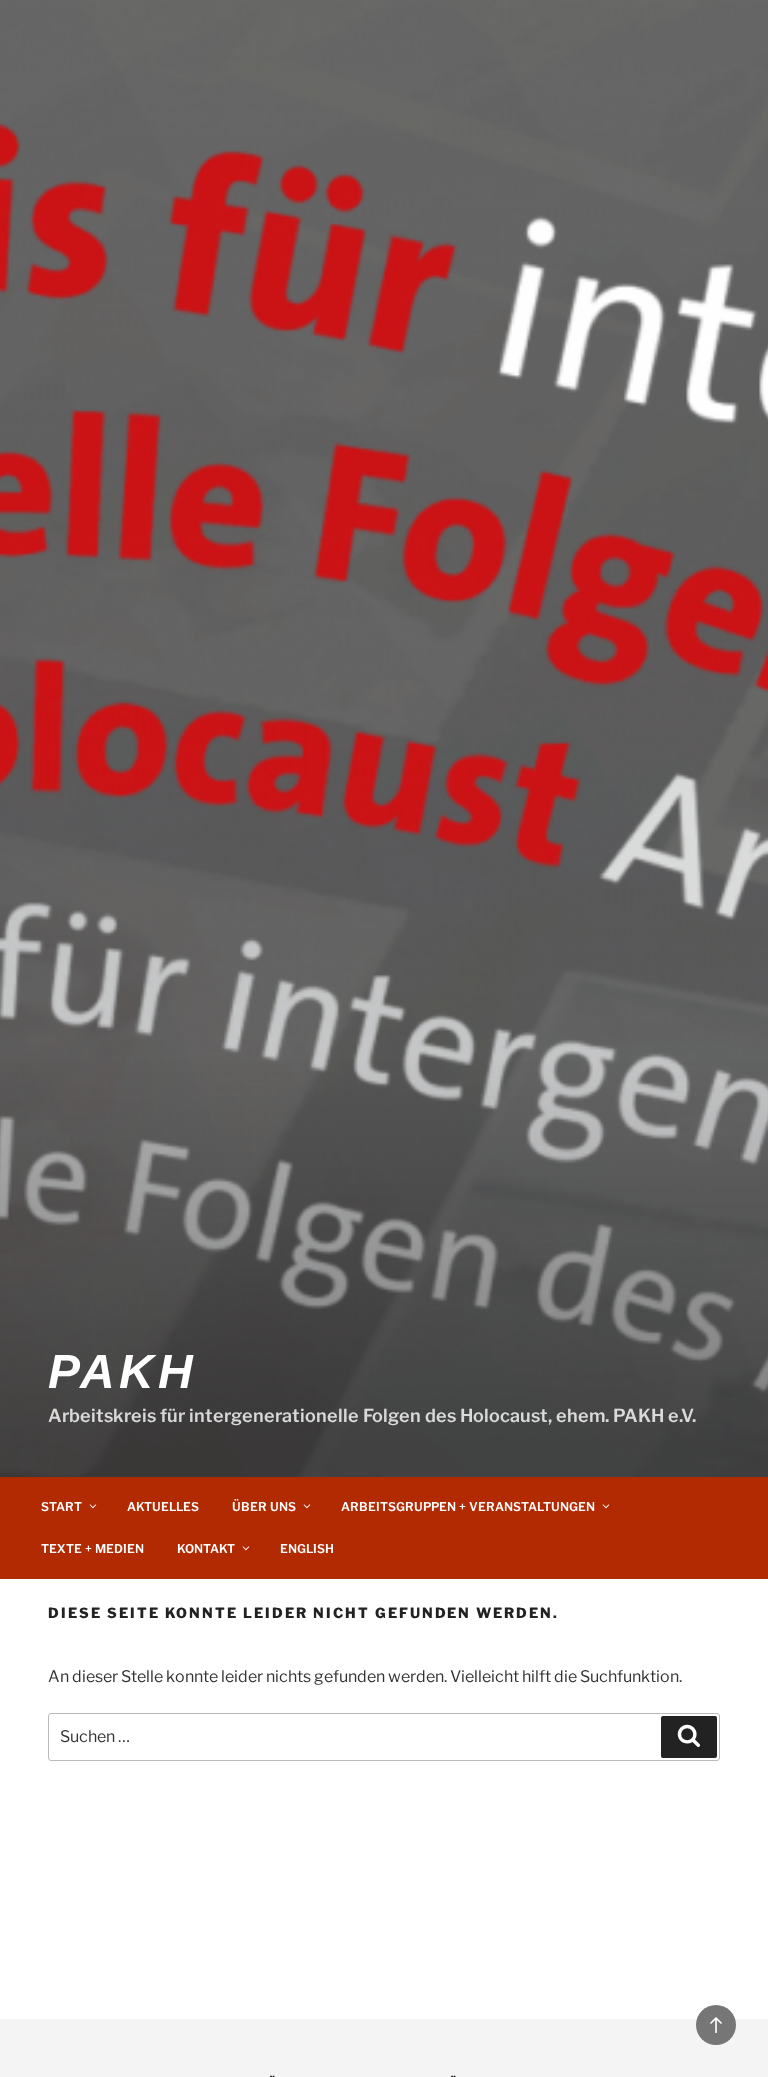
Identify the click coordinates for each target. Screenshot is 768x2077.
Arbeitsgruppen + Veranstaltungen (468, 1506)
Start (61, 1506)
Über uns (264, 1506)
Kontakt (206, 1548)
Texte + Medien (92, 1548)
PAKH (122, 1371)
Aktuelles (163, 1506)
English (307, 1548)
